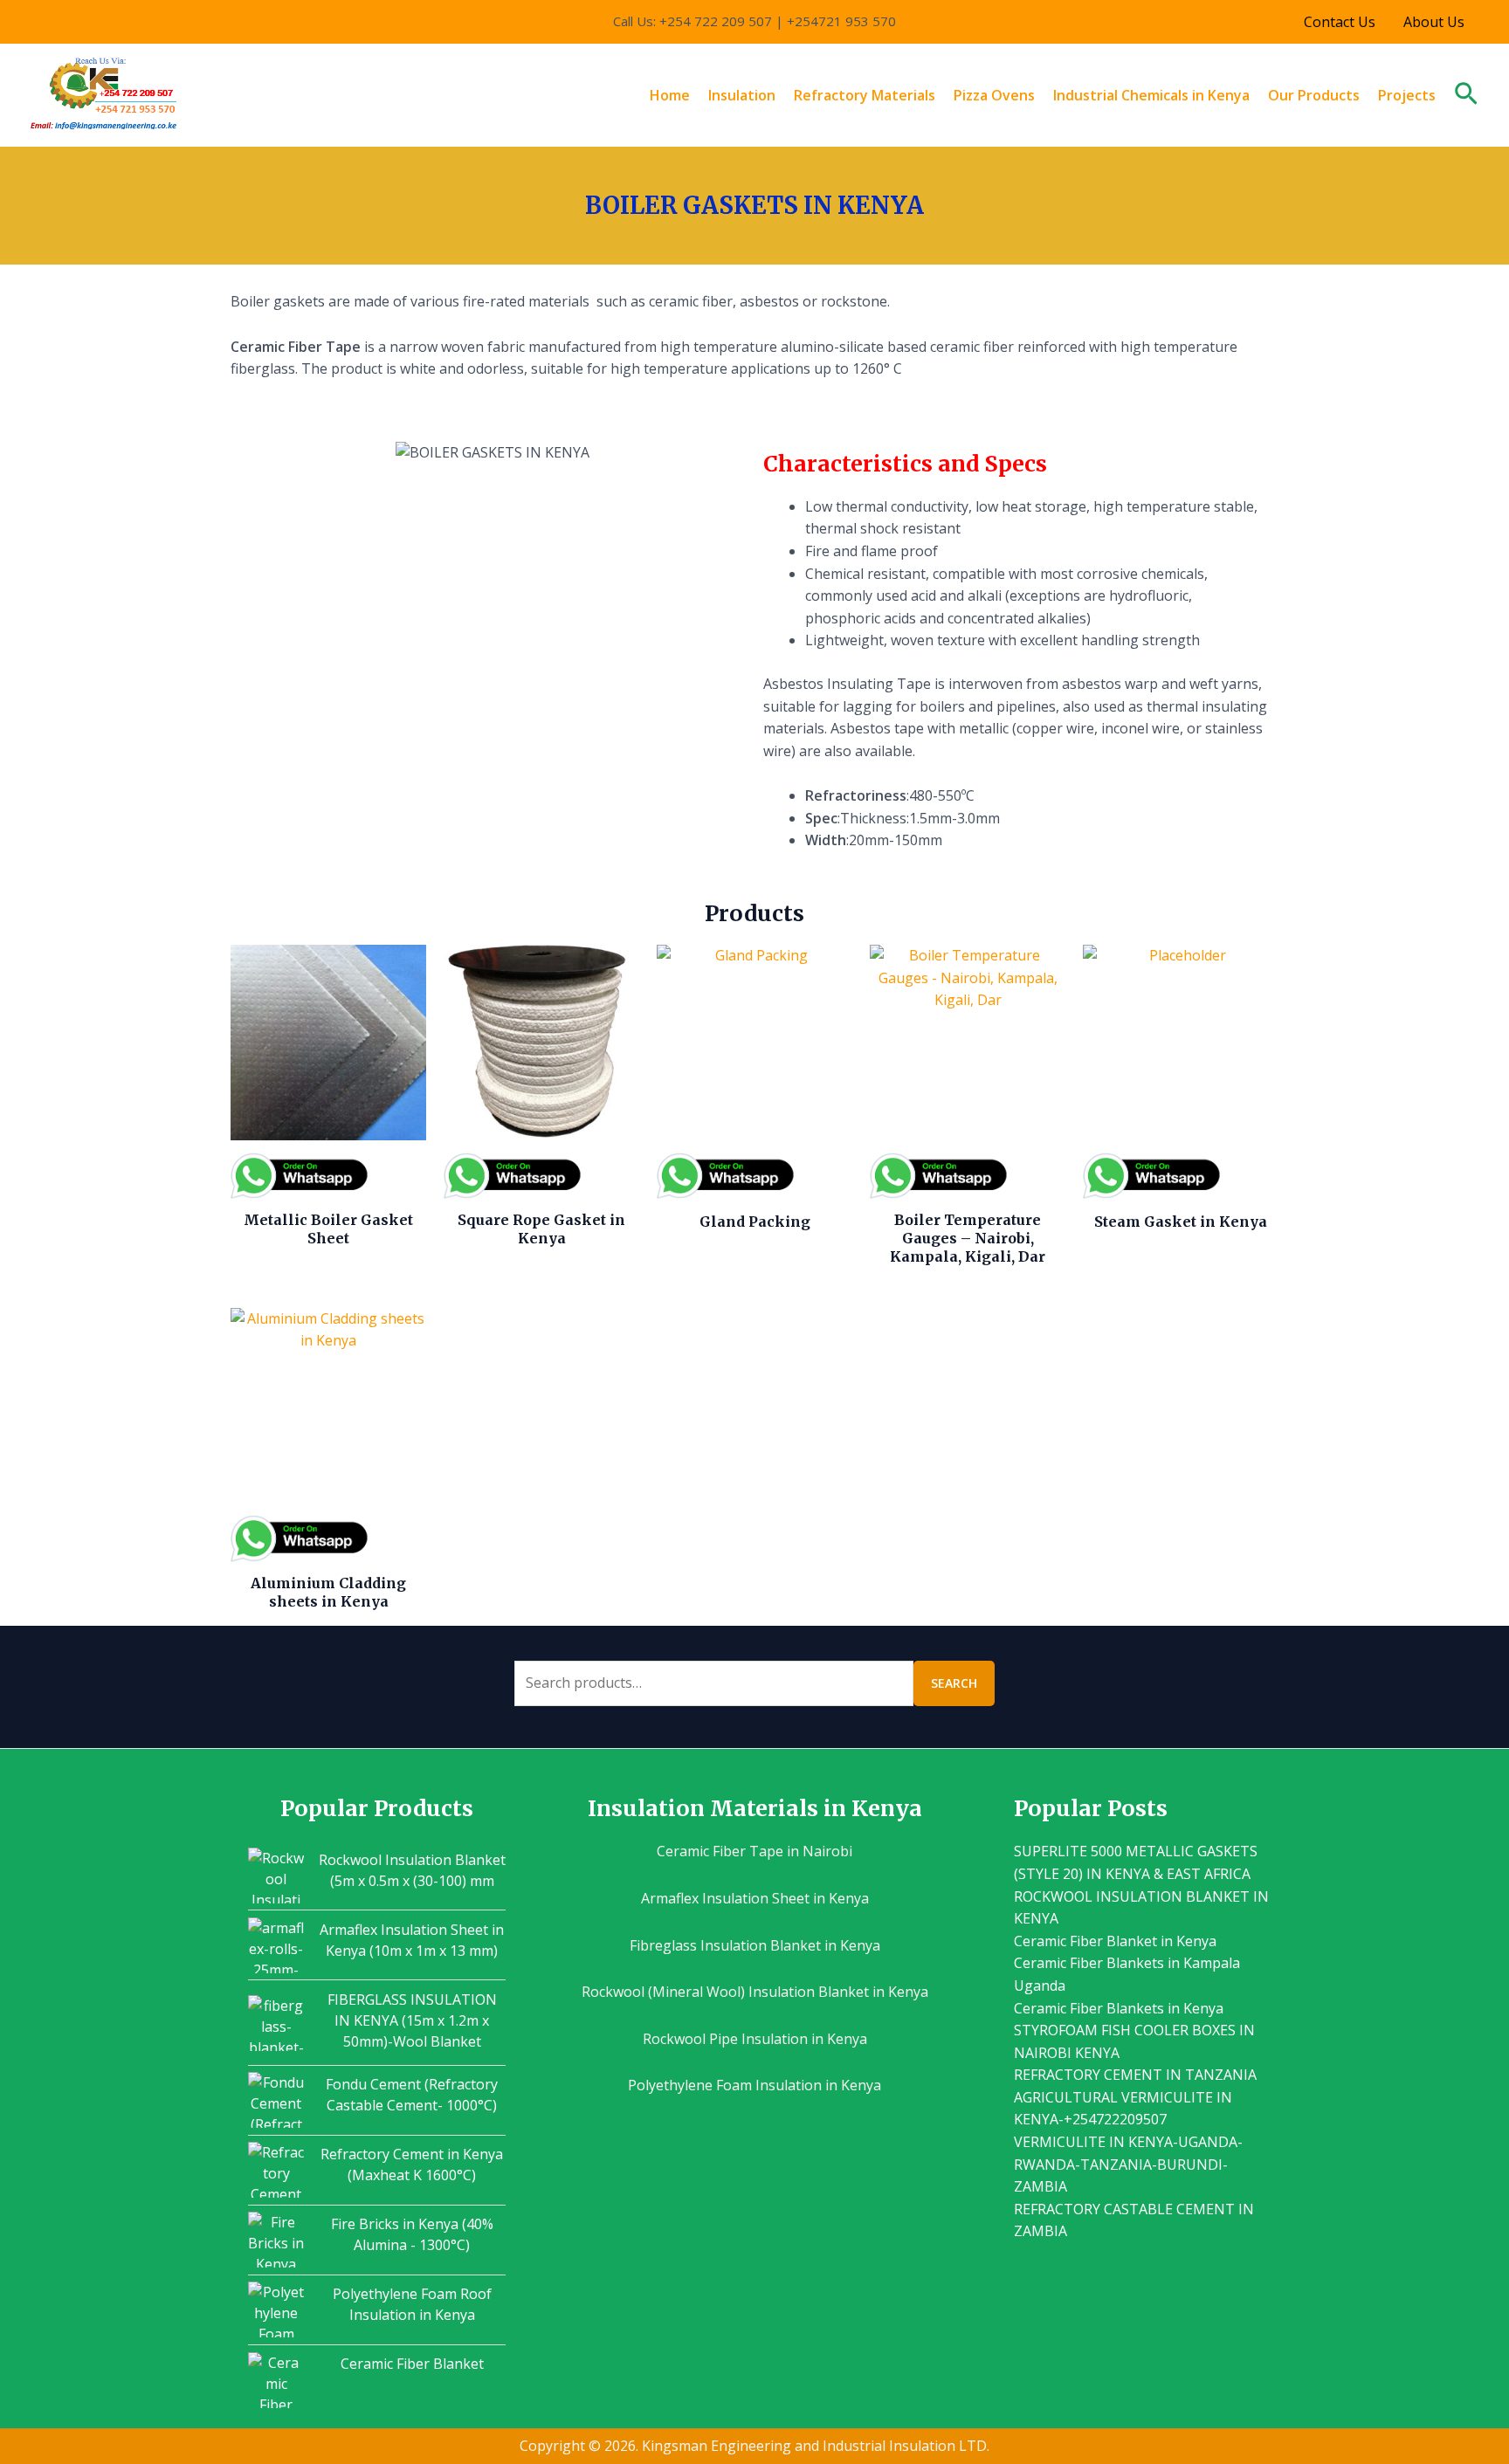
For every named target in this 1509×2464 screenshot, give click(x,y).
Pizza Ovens (994, 95)
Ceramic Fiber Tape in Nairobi (754, 1851)
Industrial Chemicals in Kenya (1151, 95)
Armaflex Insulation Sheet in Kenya (755, 1898)
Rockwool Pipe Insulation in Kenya (755, 2039)
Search (954, 1683)
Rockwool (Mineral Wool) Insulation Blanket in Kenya (755, 1992)
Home (670, 95)
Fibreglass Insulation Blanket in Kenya (755, 1945)
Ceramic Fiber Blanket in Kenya (1115, 1941)
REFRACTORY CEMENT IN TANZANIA (1135, 2075)
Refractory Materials (865, 95)
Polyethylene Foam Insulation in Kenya (754, 2085)
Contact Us (1340, 22)
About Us (1434, 22)
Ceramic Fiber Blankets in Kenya (1119, 2008)
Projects (1407, 95)
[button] (1466, 95)
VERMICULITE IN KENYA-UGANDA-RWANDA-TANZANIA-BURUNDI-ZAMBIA (1128, 2164)
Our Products (1314, 95)
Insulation (742, 95)
